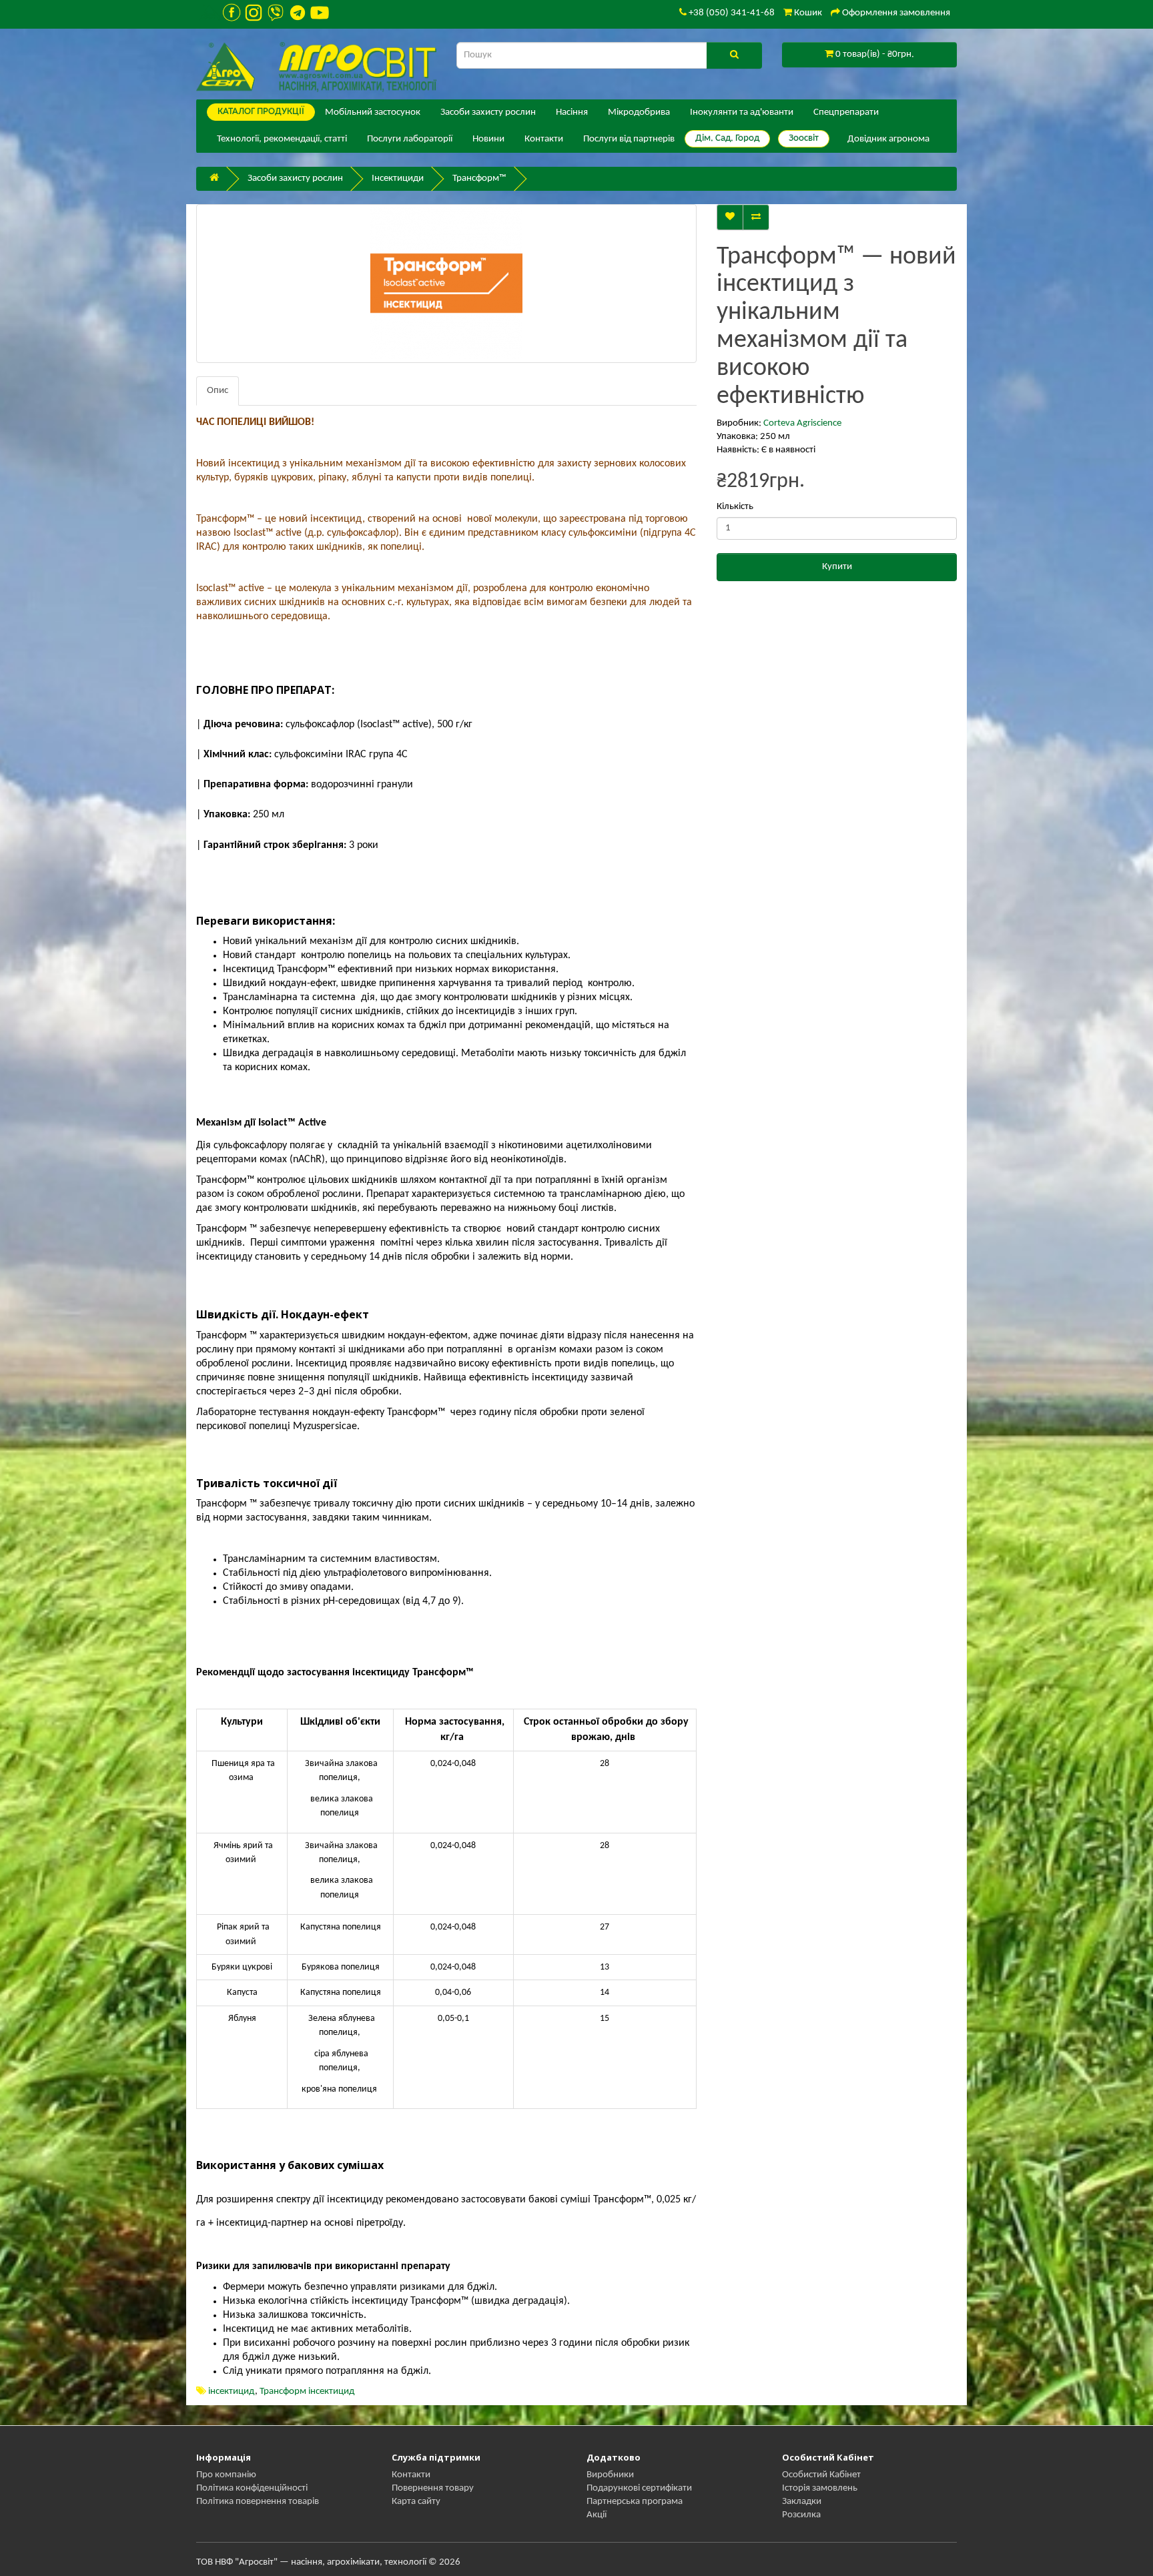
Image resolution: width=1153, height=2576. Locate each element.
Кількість (735, 507)
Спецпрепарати (846, 112)
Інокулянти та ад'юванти (742, 112)
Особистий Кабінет (821, 2475)
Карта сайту (416, 2502)
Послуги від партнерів (629, 139)
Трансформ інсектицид (307, 2392)
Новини (488, 139)
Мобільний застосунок (373, 112)
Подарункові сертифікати (639, 2488)
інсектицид (232, 2392)
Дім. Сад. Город (727, 138)
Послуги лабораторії (410, 139)
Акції (597, 2515)
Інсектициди (398, 178)
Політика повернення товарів (258, 2502)
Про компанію (226, 2475)
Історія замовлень (820, 2488)
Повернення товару (433, 2488)
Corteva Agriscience (802, 423)
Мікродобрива (639, 112)
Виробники (610, 2475)
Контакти (544, 139)
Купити (837, 567)
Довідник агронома (888, 139)
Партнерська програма (635, 2502)
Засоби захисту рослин (488, 112)
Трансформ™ (479, 178)
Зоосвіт (804, 138)
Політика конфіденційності (252, 2488)
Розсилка (801, 2515)
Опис (218, 391)
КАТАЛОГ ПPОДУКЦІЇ (261, 112)
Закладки (802, 2502)
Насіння (572, 112)
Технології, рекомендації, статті (282, 139)
